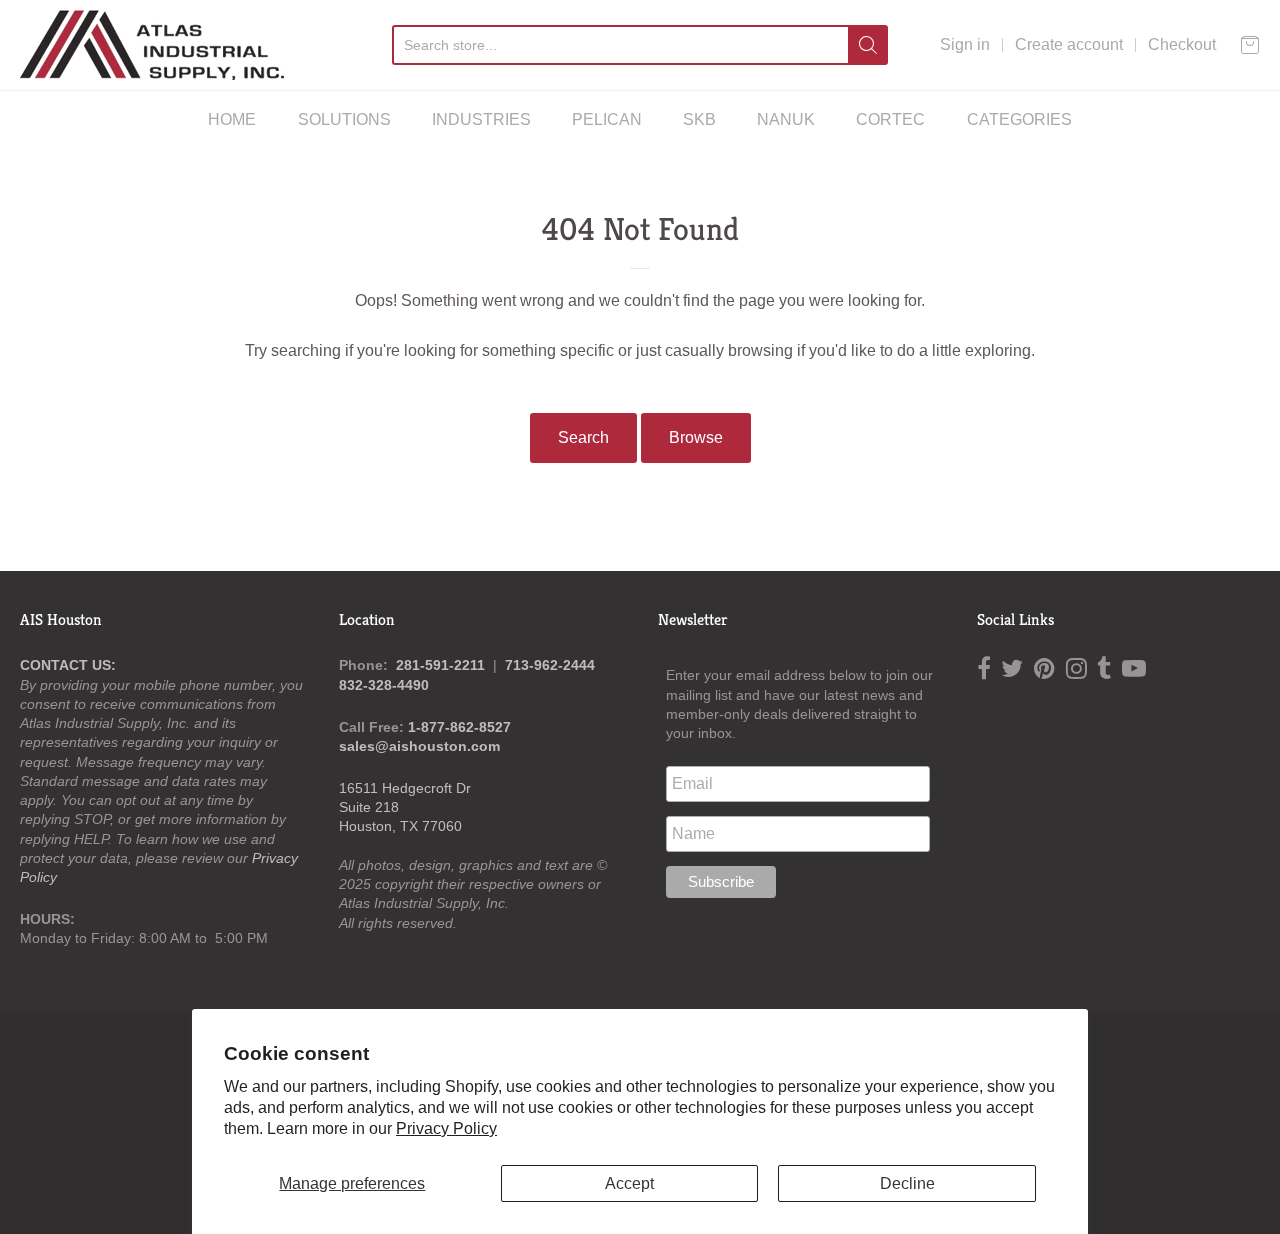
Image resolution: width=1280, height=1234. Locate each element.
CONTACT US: (68, 665)
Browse (696, 437)
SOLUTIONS (344, 119)
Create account (1069, 44)
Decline (907, 1183)
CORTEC (890, 119)
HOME (232, 119)
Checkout (1182, 44)
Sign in (965, 44)
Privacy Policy (446, 1128)
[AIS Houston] (152, 45)
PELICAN (607, 119)
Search (583, 437)
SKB (699, 119)
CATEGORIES (1019, 119)
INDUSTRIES (481, 119)
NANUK (786, 119)
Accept (629, 1183)
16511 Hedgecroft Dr (405, 788)
